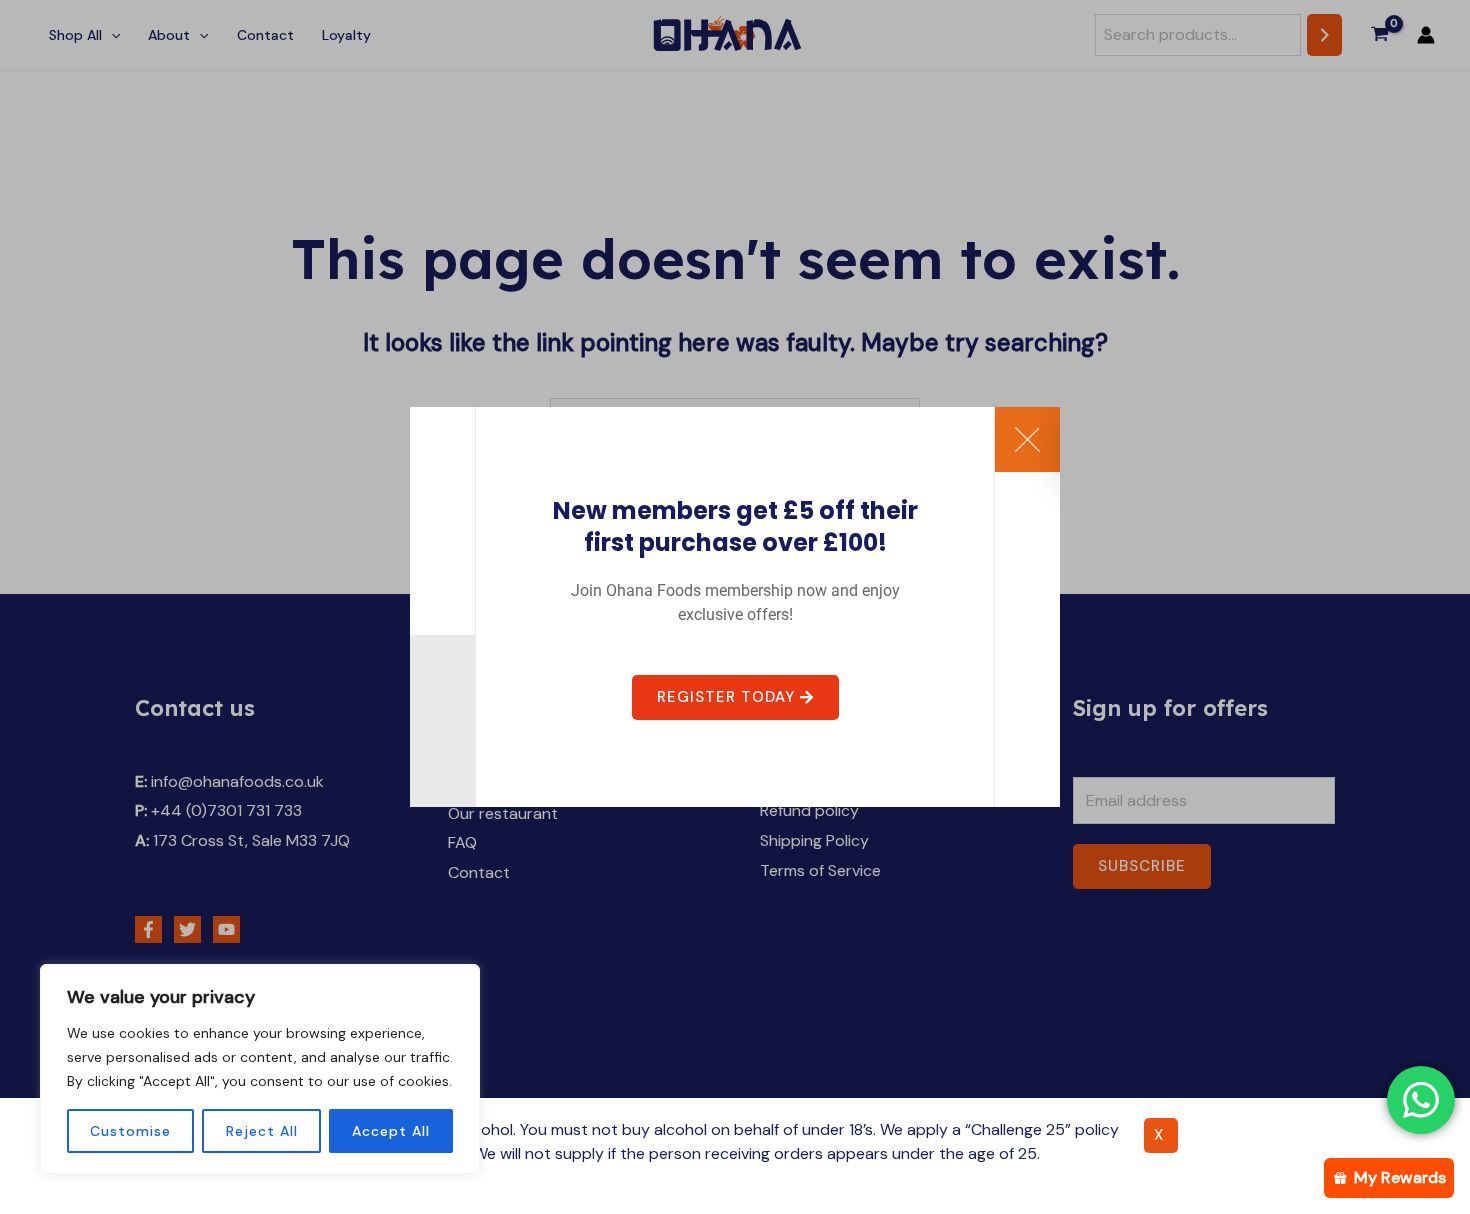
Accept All (391, 1131)
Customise (130, 1131)
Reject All (262, 1131)
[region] (260, 1069)
